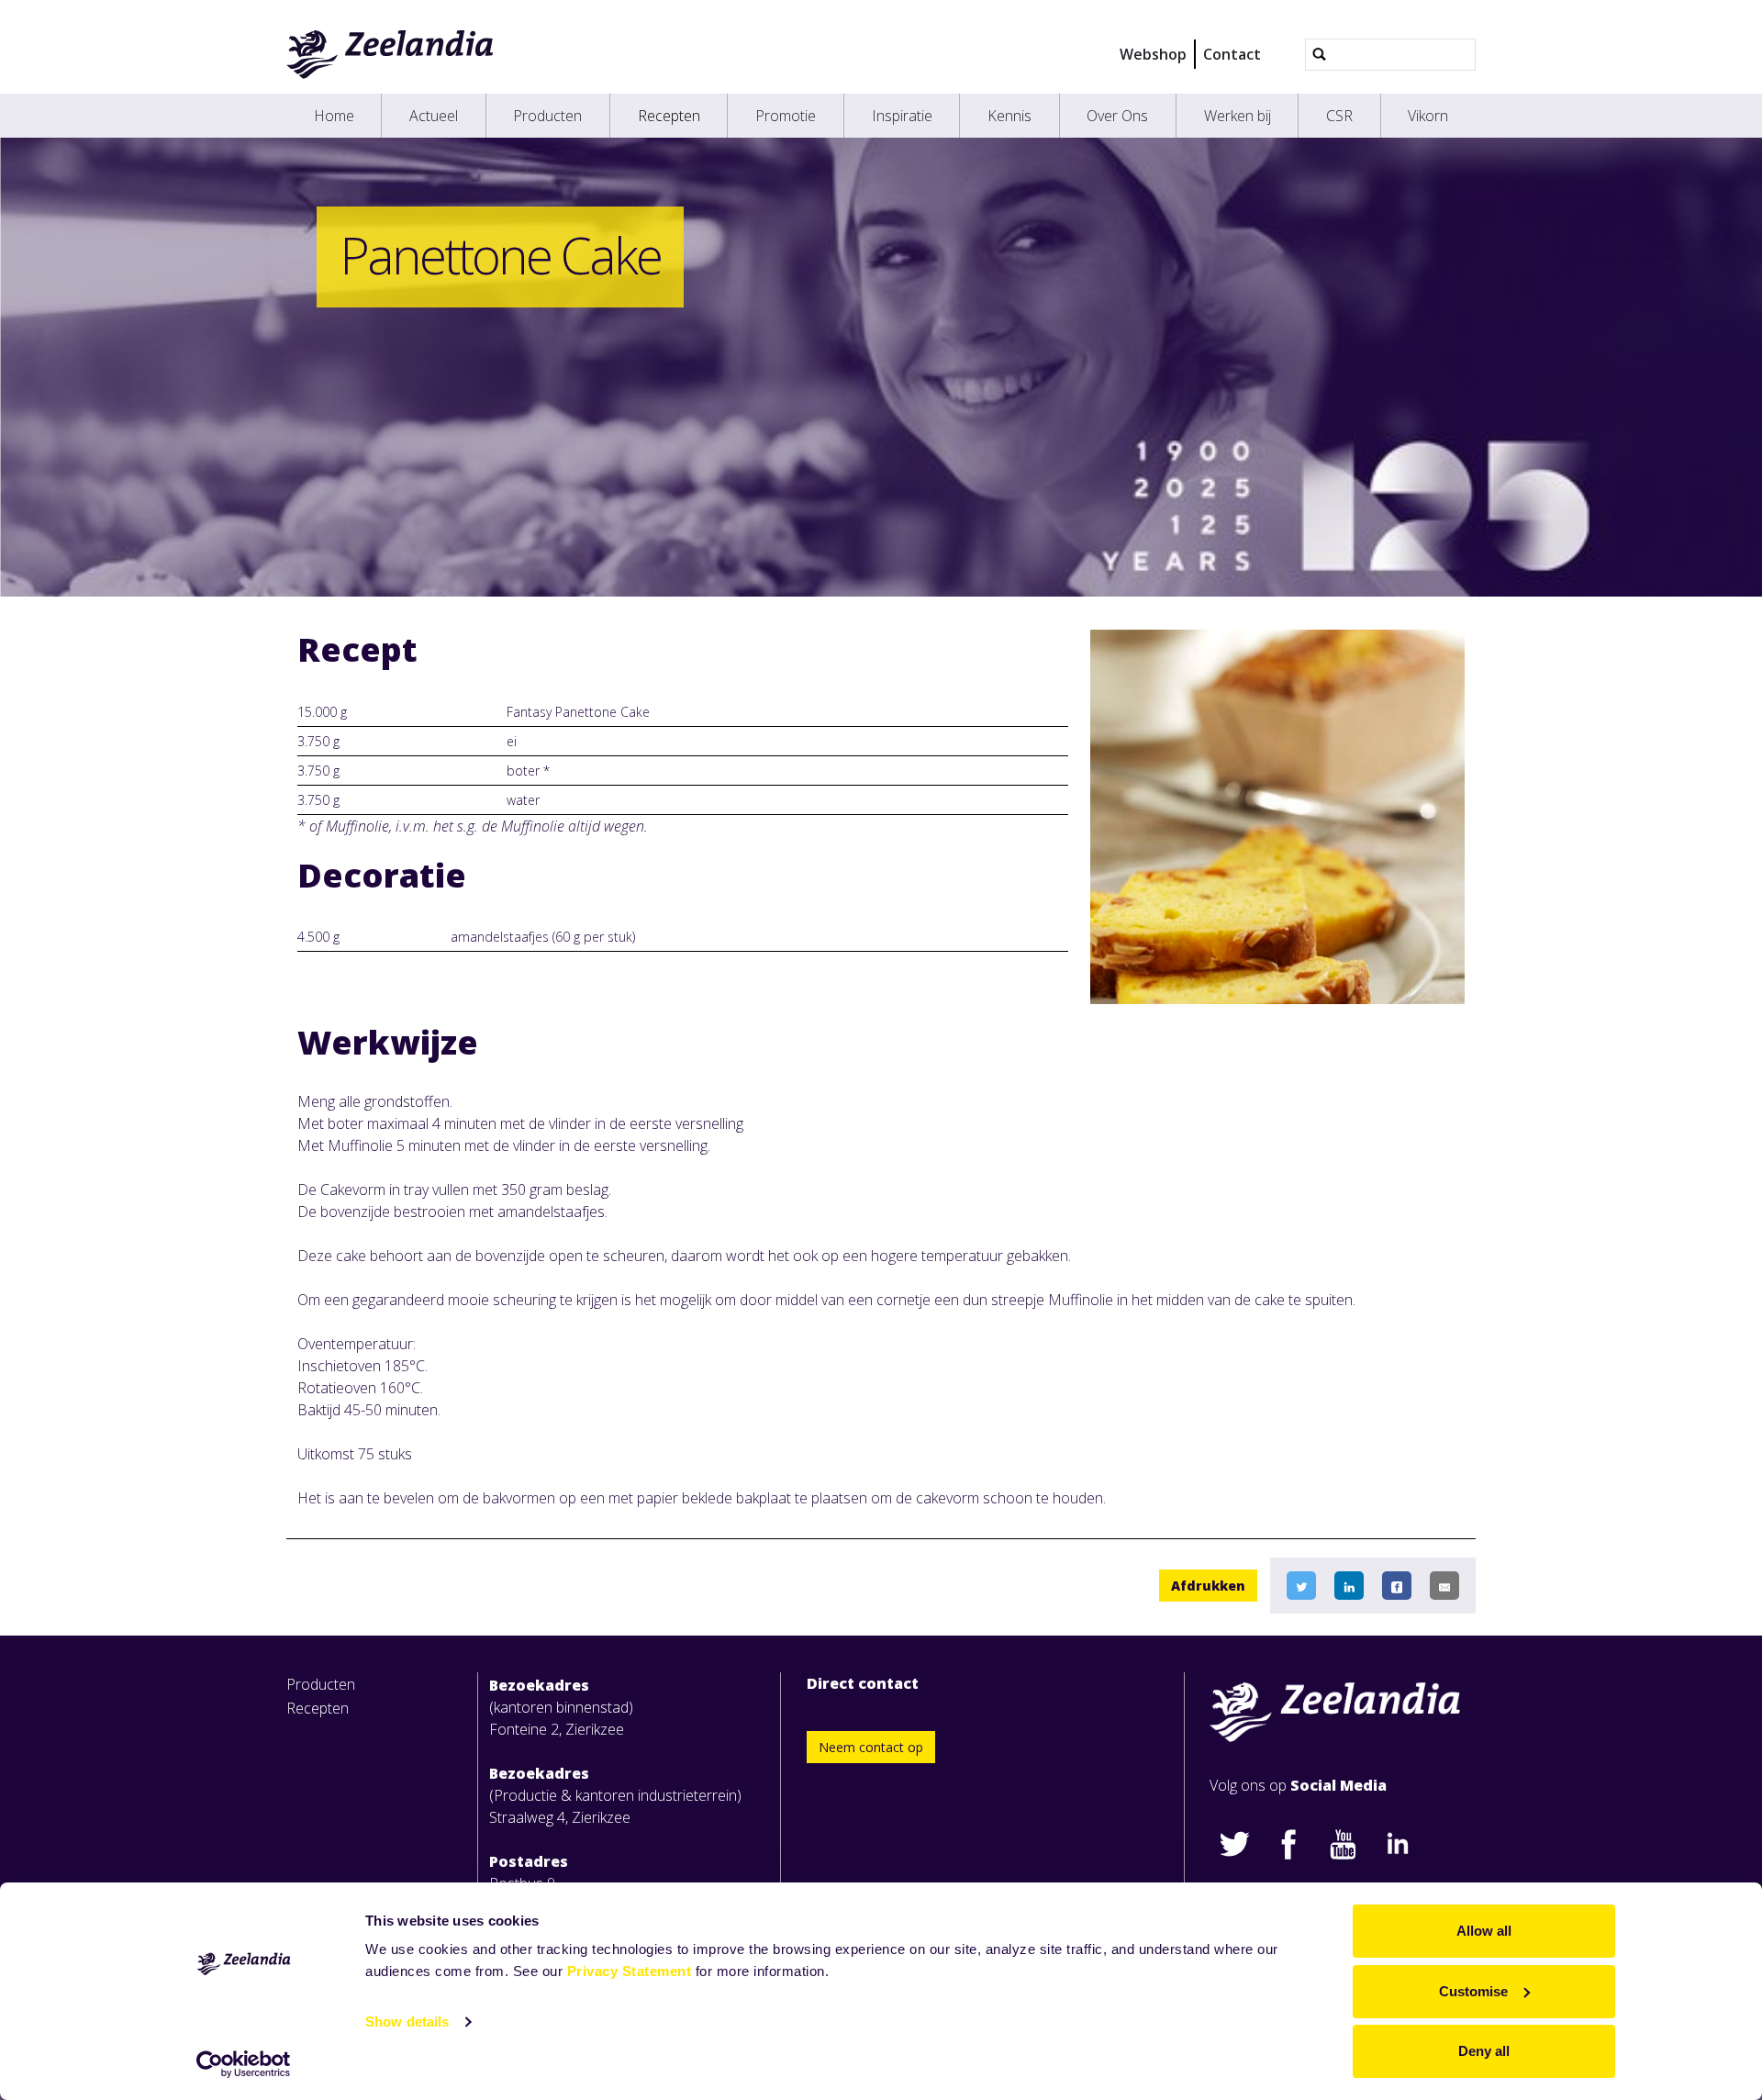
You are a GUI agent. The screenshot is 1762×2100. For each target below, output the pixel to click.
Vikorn (1428, 116)
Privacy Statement (630, 1971)
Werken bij (1238, 116)
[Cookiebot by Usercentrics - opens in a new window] (244, 2064)
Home (334, 116)
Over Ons (1117, 116)
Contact (1232, 54)
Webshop (1153, 54)
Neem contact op (871, 1747)
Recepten (669, 116)
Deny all (1484, 2051)
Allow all (1484, 1931)
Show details (407, 2022)
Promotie (786, 116)
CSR (1339, 116)
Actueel (434, 116)
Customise (1473, 1991)
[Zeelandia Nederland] (390, 54)
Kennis (1009, 116)
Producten (547, 116)
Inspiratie (902, 116)
